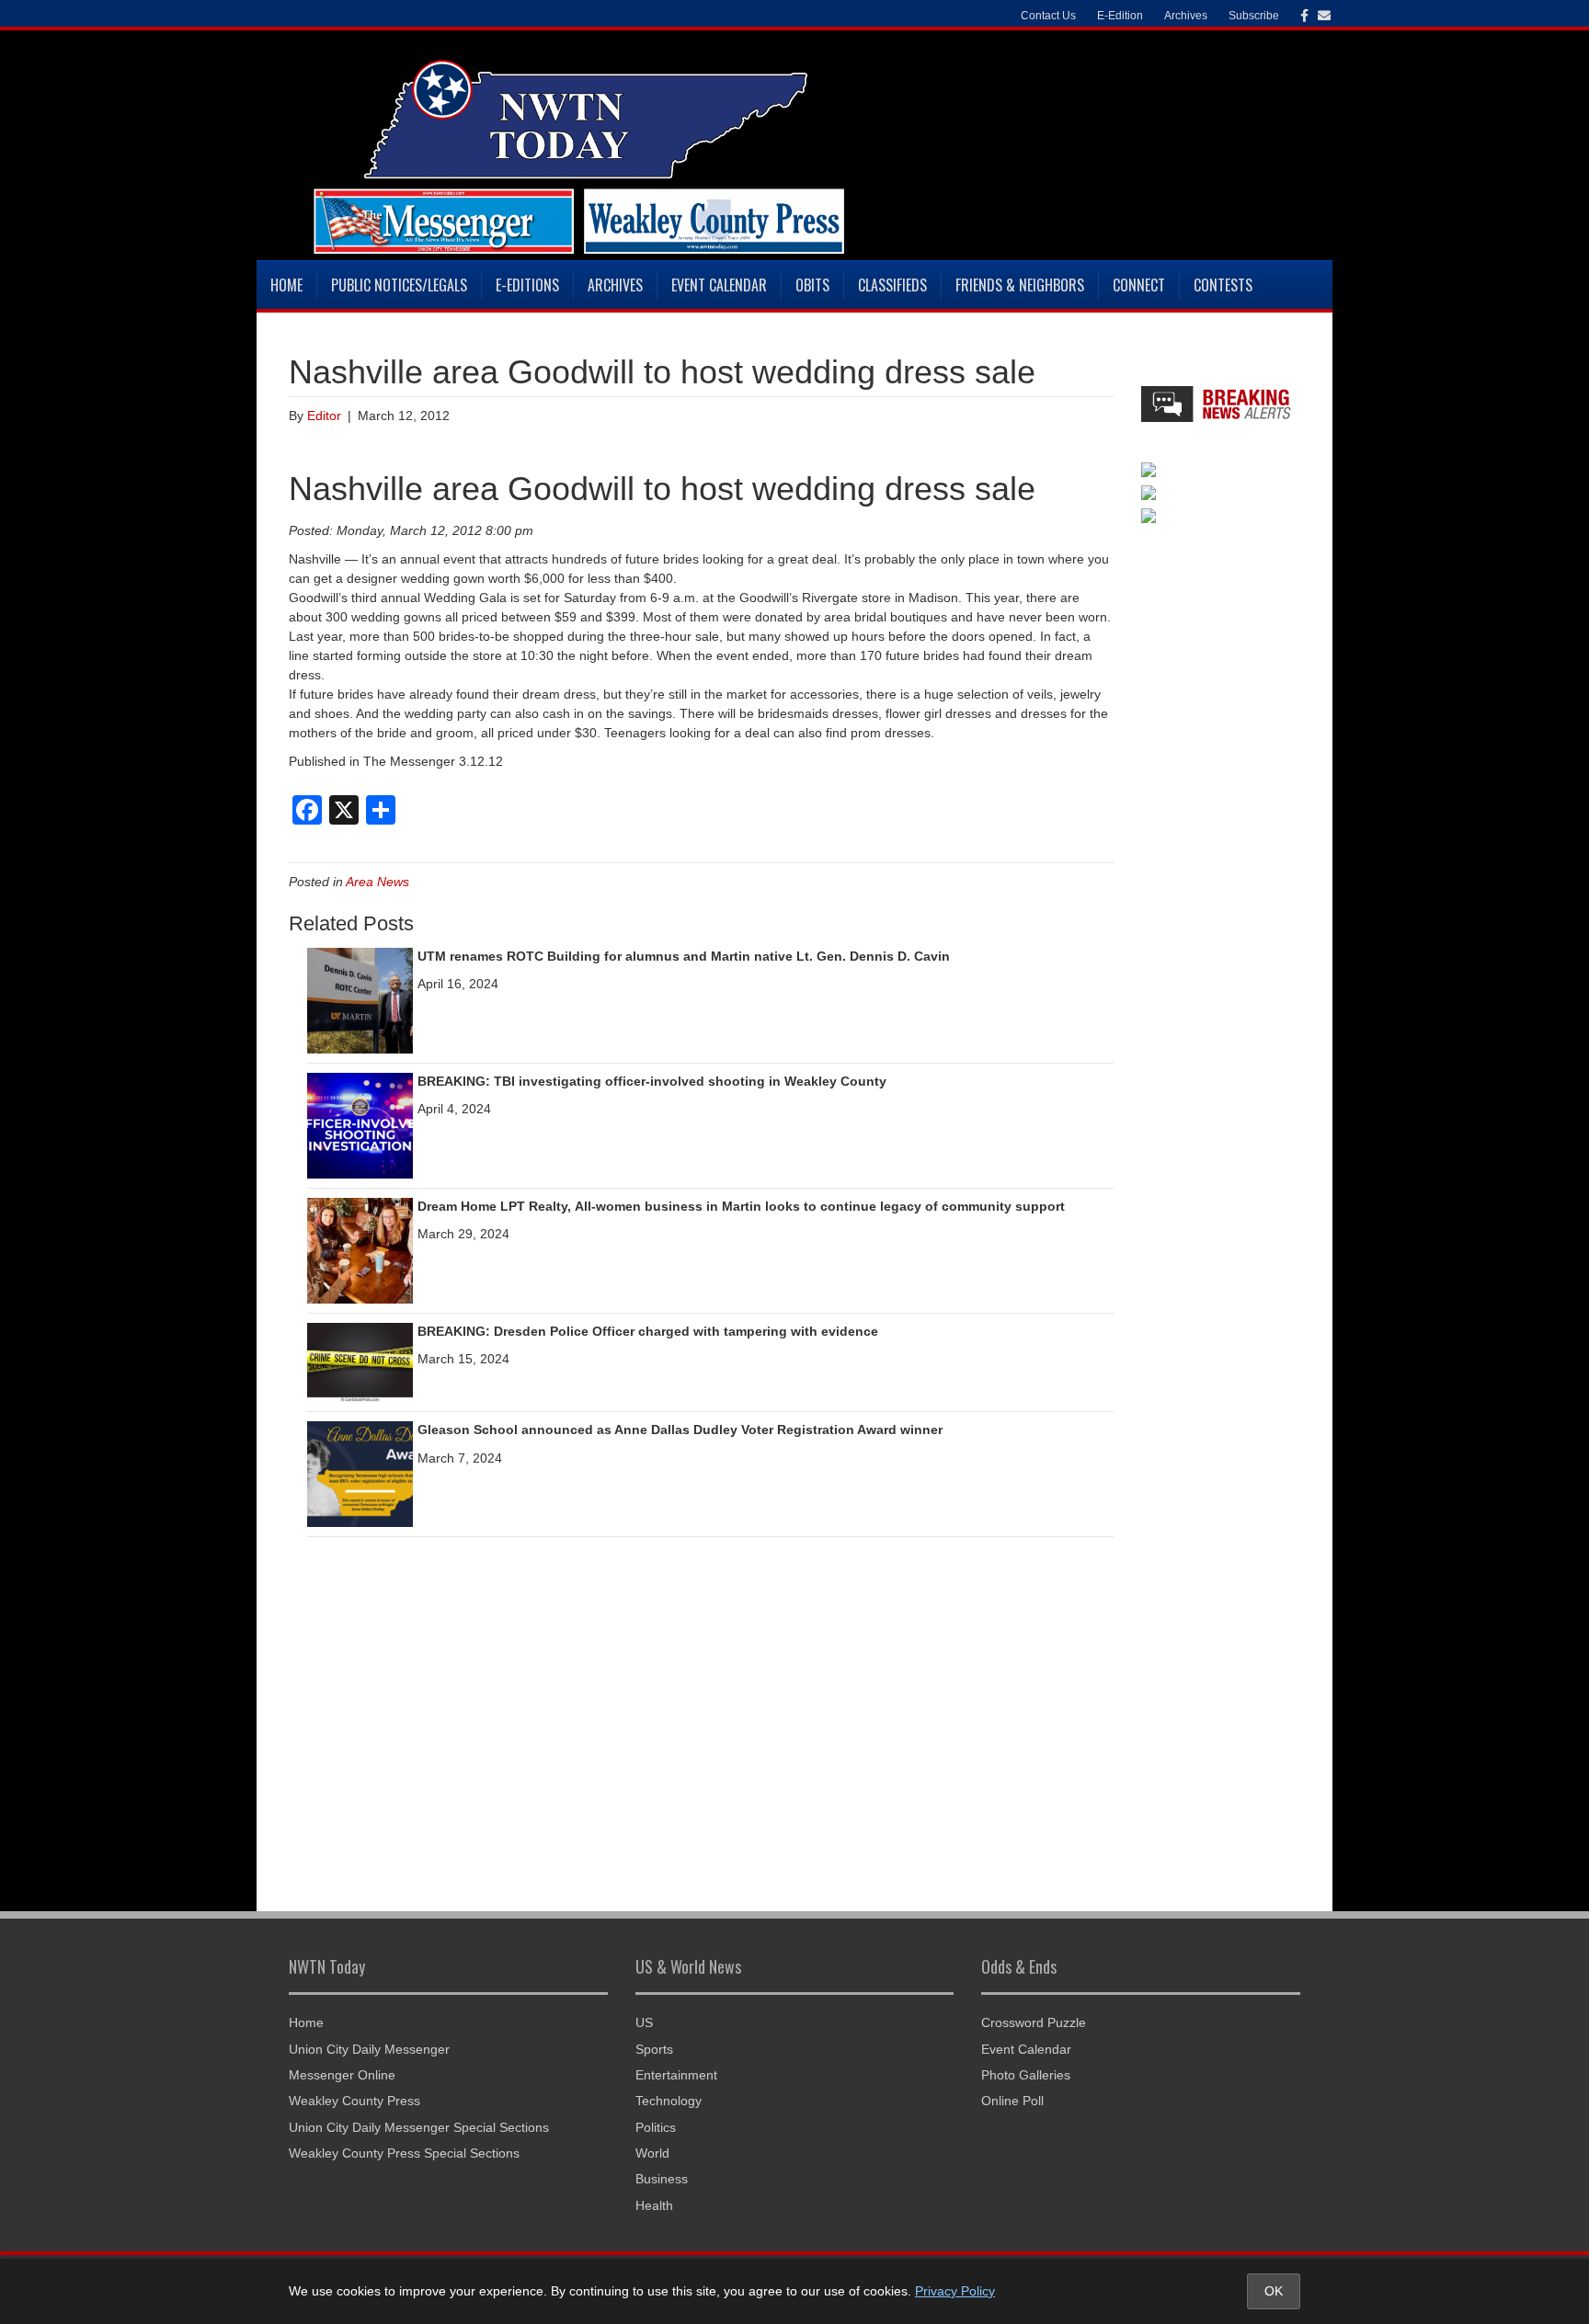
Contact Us (1048, 16)
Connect (1139, 285)
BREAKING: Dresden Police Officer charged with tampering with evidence (648, 1331)
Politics (656, 2127)
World (652, 2153)
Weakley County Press (354, 2101)
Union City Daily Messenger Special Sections (419, 2127)
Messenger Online (342, 2075)
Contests (1223, 285)
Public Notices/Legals (399, 285)
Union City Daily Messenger (369, 2049)
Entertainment (676, 2075)
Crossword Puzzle (1034, 2022)
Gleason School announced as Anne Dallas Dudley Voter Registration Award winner (680, 1430)
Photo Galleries (1026, 2075)
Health (654, 2205)
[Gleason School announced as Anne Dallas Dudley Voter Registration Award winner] (360, 1474)
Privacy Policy (955, 2291)
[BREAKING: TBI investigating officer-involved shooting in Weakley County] (360, 1124)
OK (1274, 2291)
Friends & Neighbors (1020, 285)
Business (662, 2179)
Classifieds (892, 285)
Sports (654, 2049)
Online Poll (1012, 2101)
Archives (615, 285)
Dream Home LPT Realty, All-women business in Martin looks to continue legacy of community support (741, 1206)
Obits (812, 285)
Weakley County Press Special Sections (404, 2153)
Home (286, 285)
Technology (669, 2101)
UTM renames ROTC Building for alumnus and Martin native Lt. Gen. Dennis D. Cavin (684, 956)
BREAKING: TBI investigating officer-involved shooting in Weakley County (652, 1081)
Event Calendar (719, 285)
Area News (377, 882)
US (644, 2022)
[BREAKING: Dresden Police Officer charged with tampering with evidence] (360, 1361)
